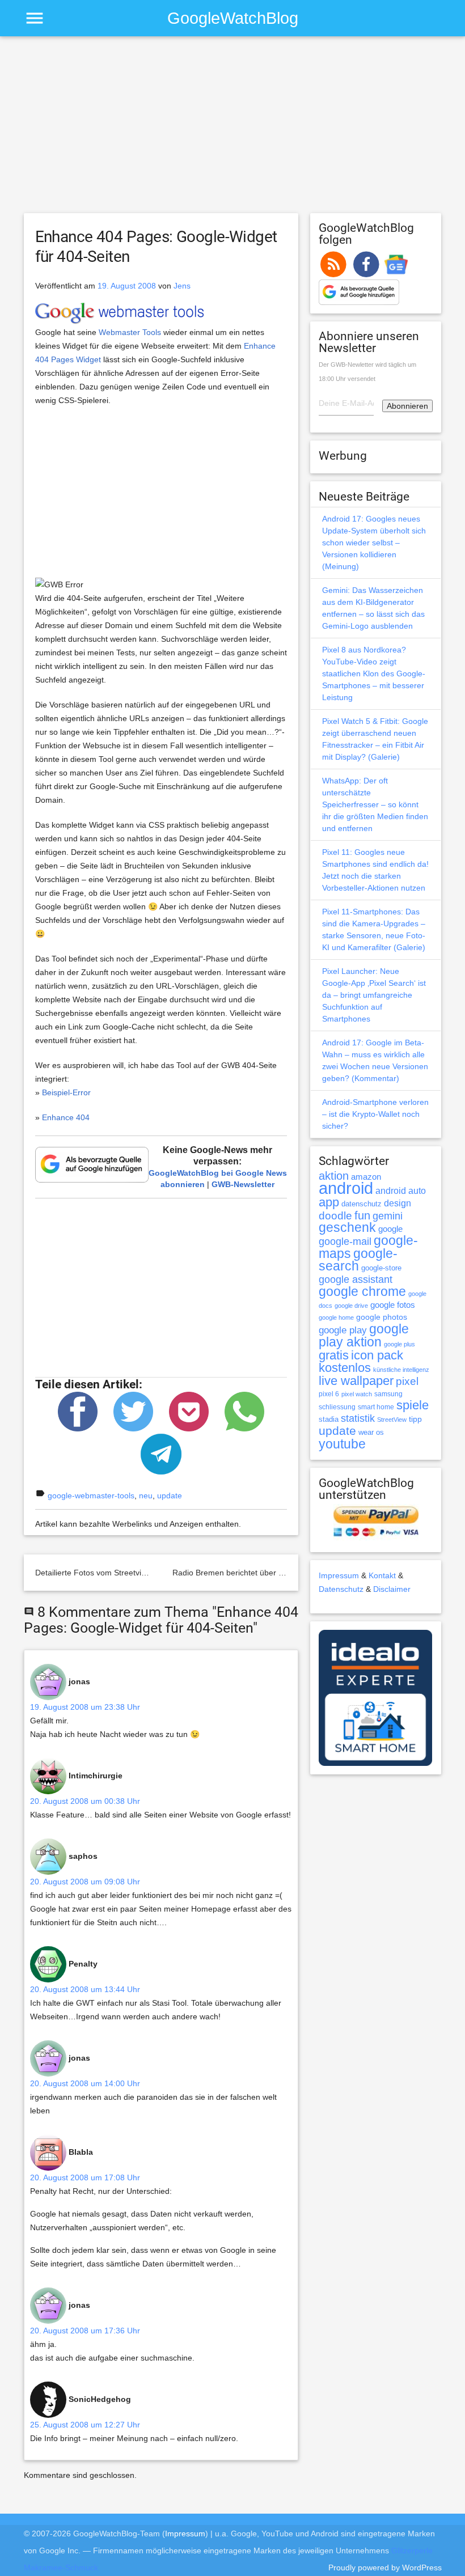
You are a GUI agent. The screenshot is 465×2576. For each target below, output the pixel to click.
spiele (413, 1405)
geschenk (347, 1228)
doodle (335, 1215)
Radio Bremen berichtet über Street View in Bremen (265, 1573)
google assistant (356, 1279)
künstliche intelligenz (401, 1370)
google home (336, 1317)
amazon (366, 1177)
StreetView (392, 1420)
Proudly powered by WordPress (385, 2567)
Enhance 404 (66, 1117)
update (170, 1495)
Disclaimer (392, 1589)
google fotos (393, 1305)
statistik (358, 1418)
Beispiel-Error (66, 1092)
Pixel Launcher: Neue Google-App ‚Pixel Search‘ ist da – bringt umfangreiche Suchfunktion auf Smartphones (374, 995)
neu (146, 1495)
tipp (415, 1419)
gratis (334, 1355)
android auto (401, 1190)
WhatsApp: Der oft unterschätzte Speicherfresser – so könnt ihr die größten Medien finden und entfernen (375, 804)
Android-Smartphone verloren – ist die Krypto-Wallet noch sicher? (375, 1114)
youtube (342, 1444)
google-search (358, 1260)
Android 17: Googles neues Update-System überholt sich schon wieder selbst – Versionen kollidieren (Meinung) (374, 543)
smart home (376, 1407)
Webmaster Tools (130, 332)
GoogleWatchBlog (233, 18)
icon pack (377, 1355)
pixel (407, 1381)
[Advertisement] (233, 130)
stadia (329, 1419)
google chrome (362, 1291)
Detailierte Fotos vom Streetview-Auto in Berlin (119, 1573)
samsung (388, 1394)
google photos (382, 1317)
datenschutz (362, 1204)
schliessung (337, 1407)
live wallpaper (356, 1381)
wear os (371, 1432)
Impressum (339, 1575)
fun (362, 1215)
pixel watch (357, 1394)
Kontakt (382, 1575)
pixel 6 (329, 1394)
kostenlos (345, 1368)
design (398, 1203)
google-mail (345, 1242)
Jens (182, 286)
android (346, 1188)
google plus (400, 1344)
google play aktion (364, 1335)
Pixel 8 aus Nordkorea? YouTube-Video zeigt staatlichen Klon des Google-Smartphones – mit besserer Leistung (374, 673)
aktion (334, 1176)
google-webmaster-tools (91, 1495)
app (329, 1202)
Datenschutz (341, 1589)
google (390, 1229)
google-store (381, 1268)
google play (343, 1330)
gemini (388, 1216)
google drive (351, 1306)
